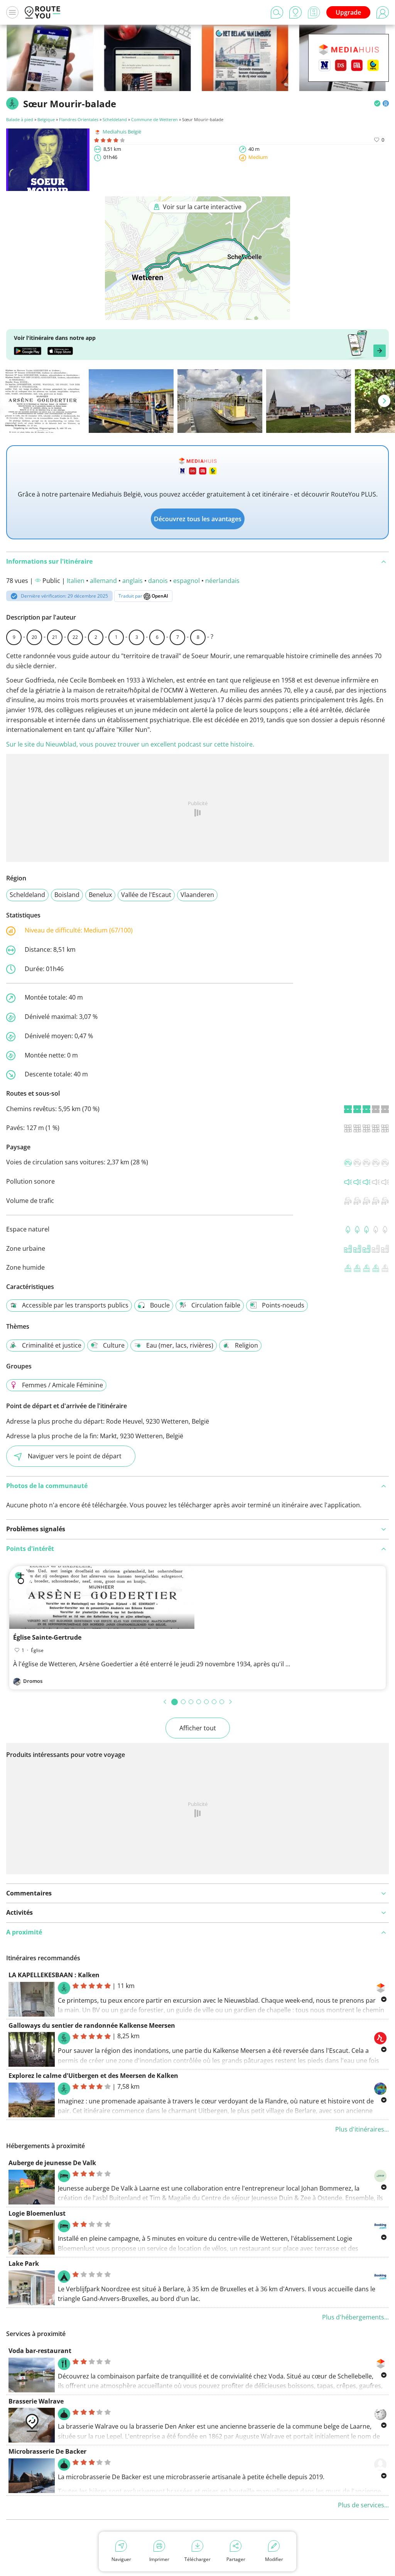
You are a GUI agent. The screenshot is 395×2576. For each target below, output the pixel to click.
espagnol (187, 581)
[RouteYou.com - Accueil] (42, 12)
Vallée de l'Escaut (146, 895)
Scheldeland (115, 119)
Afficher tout (198, 1728)
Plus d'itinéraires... (362, 2129)
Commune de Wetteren (154, 119)
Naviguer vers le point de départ (75, 1456)
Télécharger (197, 2559)
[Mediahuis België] (349, 70)
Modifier (274, 2559)
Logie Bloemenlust (37, 2213)
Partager (236, 2559)
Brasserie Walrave (36, 2401)
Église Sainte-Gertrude (47, 1637)
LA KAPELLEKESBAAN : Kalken (54, 1975)
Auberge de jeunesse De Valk (52, 2163)
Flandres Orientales (79, 119)
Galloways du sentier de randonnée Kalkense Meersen (92, 2025)
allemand (103, 581)
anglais (133, 581)
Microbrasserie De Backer (47, 2451)
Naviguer (121, 2559)
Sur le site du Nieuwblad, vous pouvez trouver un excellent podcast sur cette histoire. (130, 744)
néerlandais (222, 581)
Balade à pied (20, 119)
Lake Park (24, 2264)
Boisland (67, 895)
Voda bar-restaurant (40, 2351)
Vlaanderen (197, 895)
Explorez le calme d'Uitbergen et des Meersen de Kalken (93, 2076)
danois (158, 581)
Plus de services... (363, 2505)
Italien (76, 581)
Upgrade (348, 12)
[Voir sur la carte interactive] (197, 314)
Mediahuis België (122, 132)
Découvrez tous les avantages (198, 519)
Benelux (100, 895)
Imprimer (159, 2559)
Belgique (46, 119)
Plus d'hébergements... (355, 2317)
